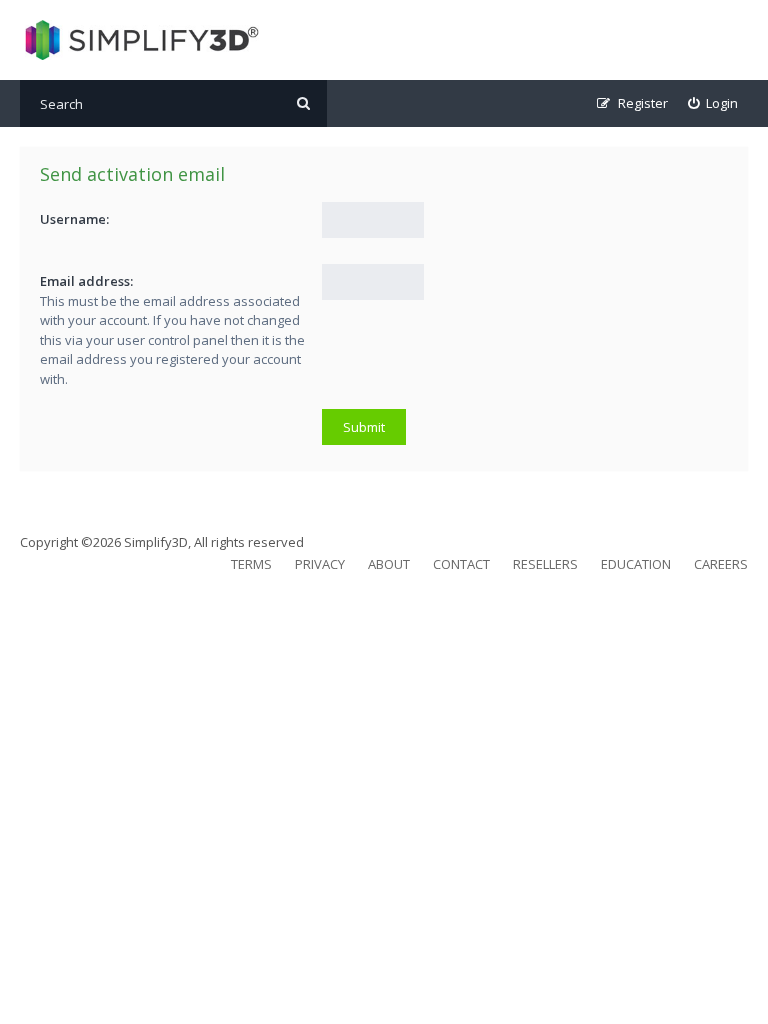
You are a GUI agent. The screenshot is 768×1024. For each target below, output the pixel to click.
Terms (251, 564)
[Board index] (139, 40)
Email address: (86, 281)
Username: (74, 219)
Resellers (545, 564)
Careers (721, 564)
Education (636, 564)
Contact (461, 564)
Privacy (320, 564)
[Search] (303, 103)
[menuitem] (713, 103)
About (389, 564)
